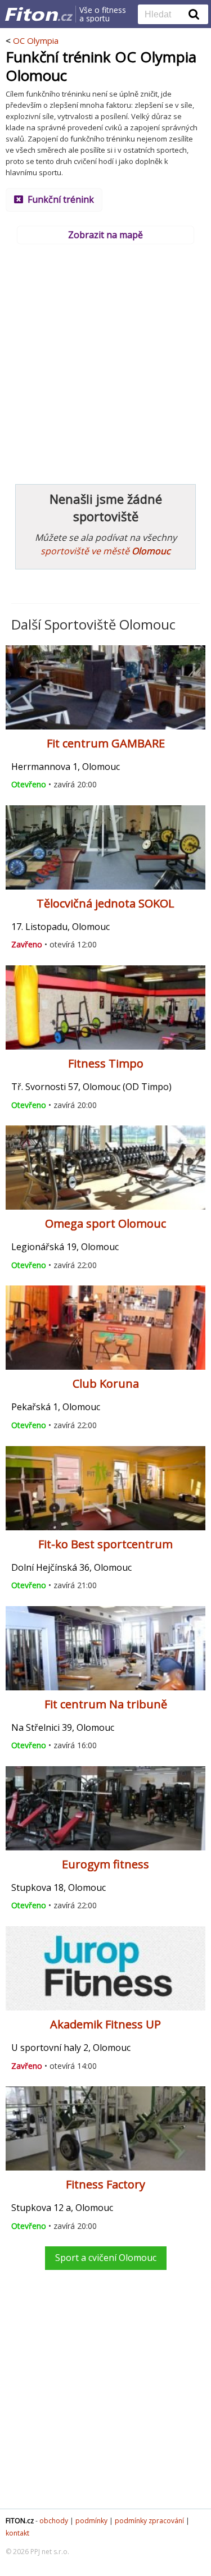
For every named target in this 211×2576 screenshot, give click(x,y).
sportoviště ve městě (105, 551)
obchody (54, 2521)
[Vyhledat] (194, 14)
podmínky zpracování (149, 2521)
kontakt (17, 2533)
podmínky (91, 2521)
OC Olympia (36, 40)
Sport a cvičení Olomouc (106, 2258)
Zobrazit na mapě (105, 235)
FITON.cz (20, 2521)
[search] (165, 15)
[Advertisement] (105, 359)
